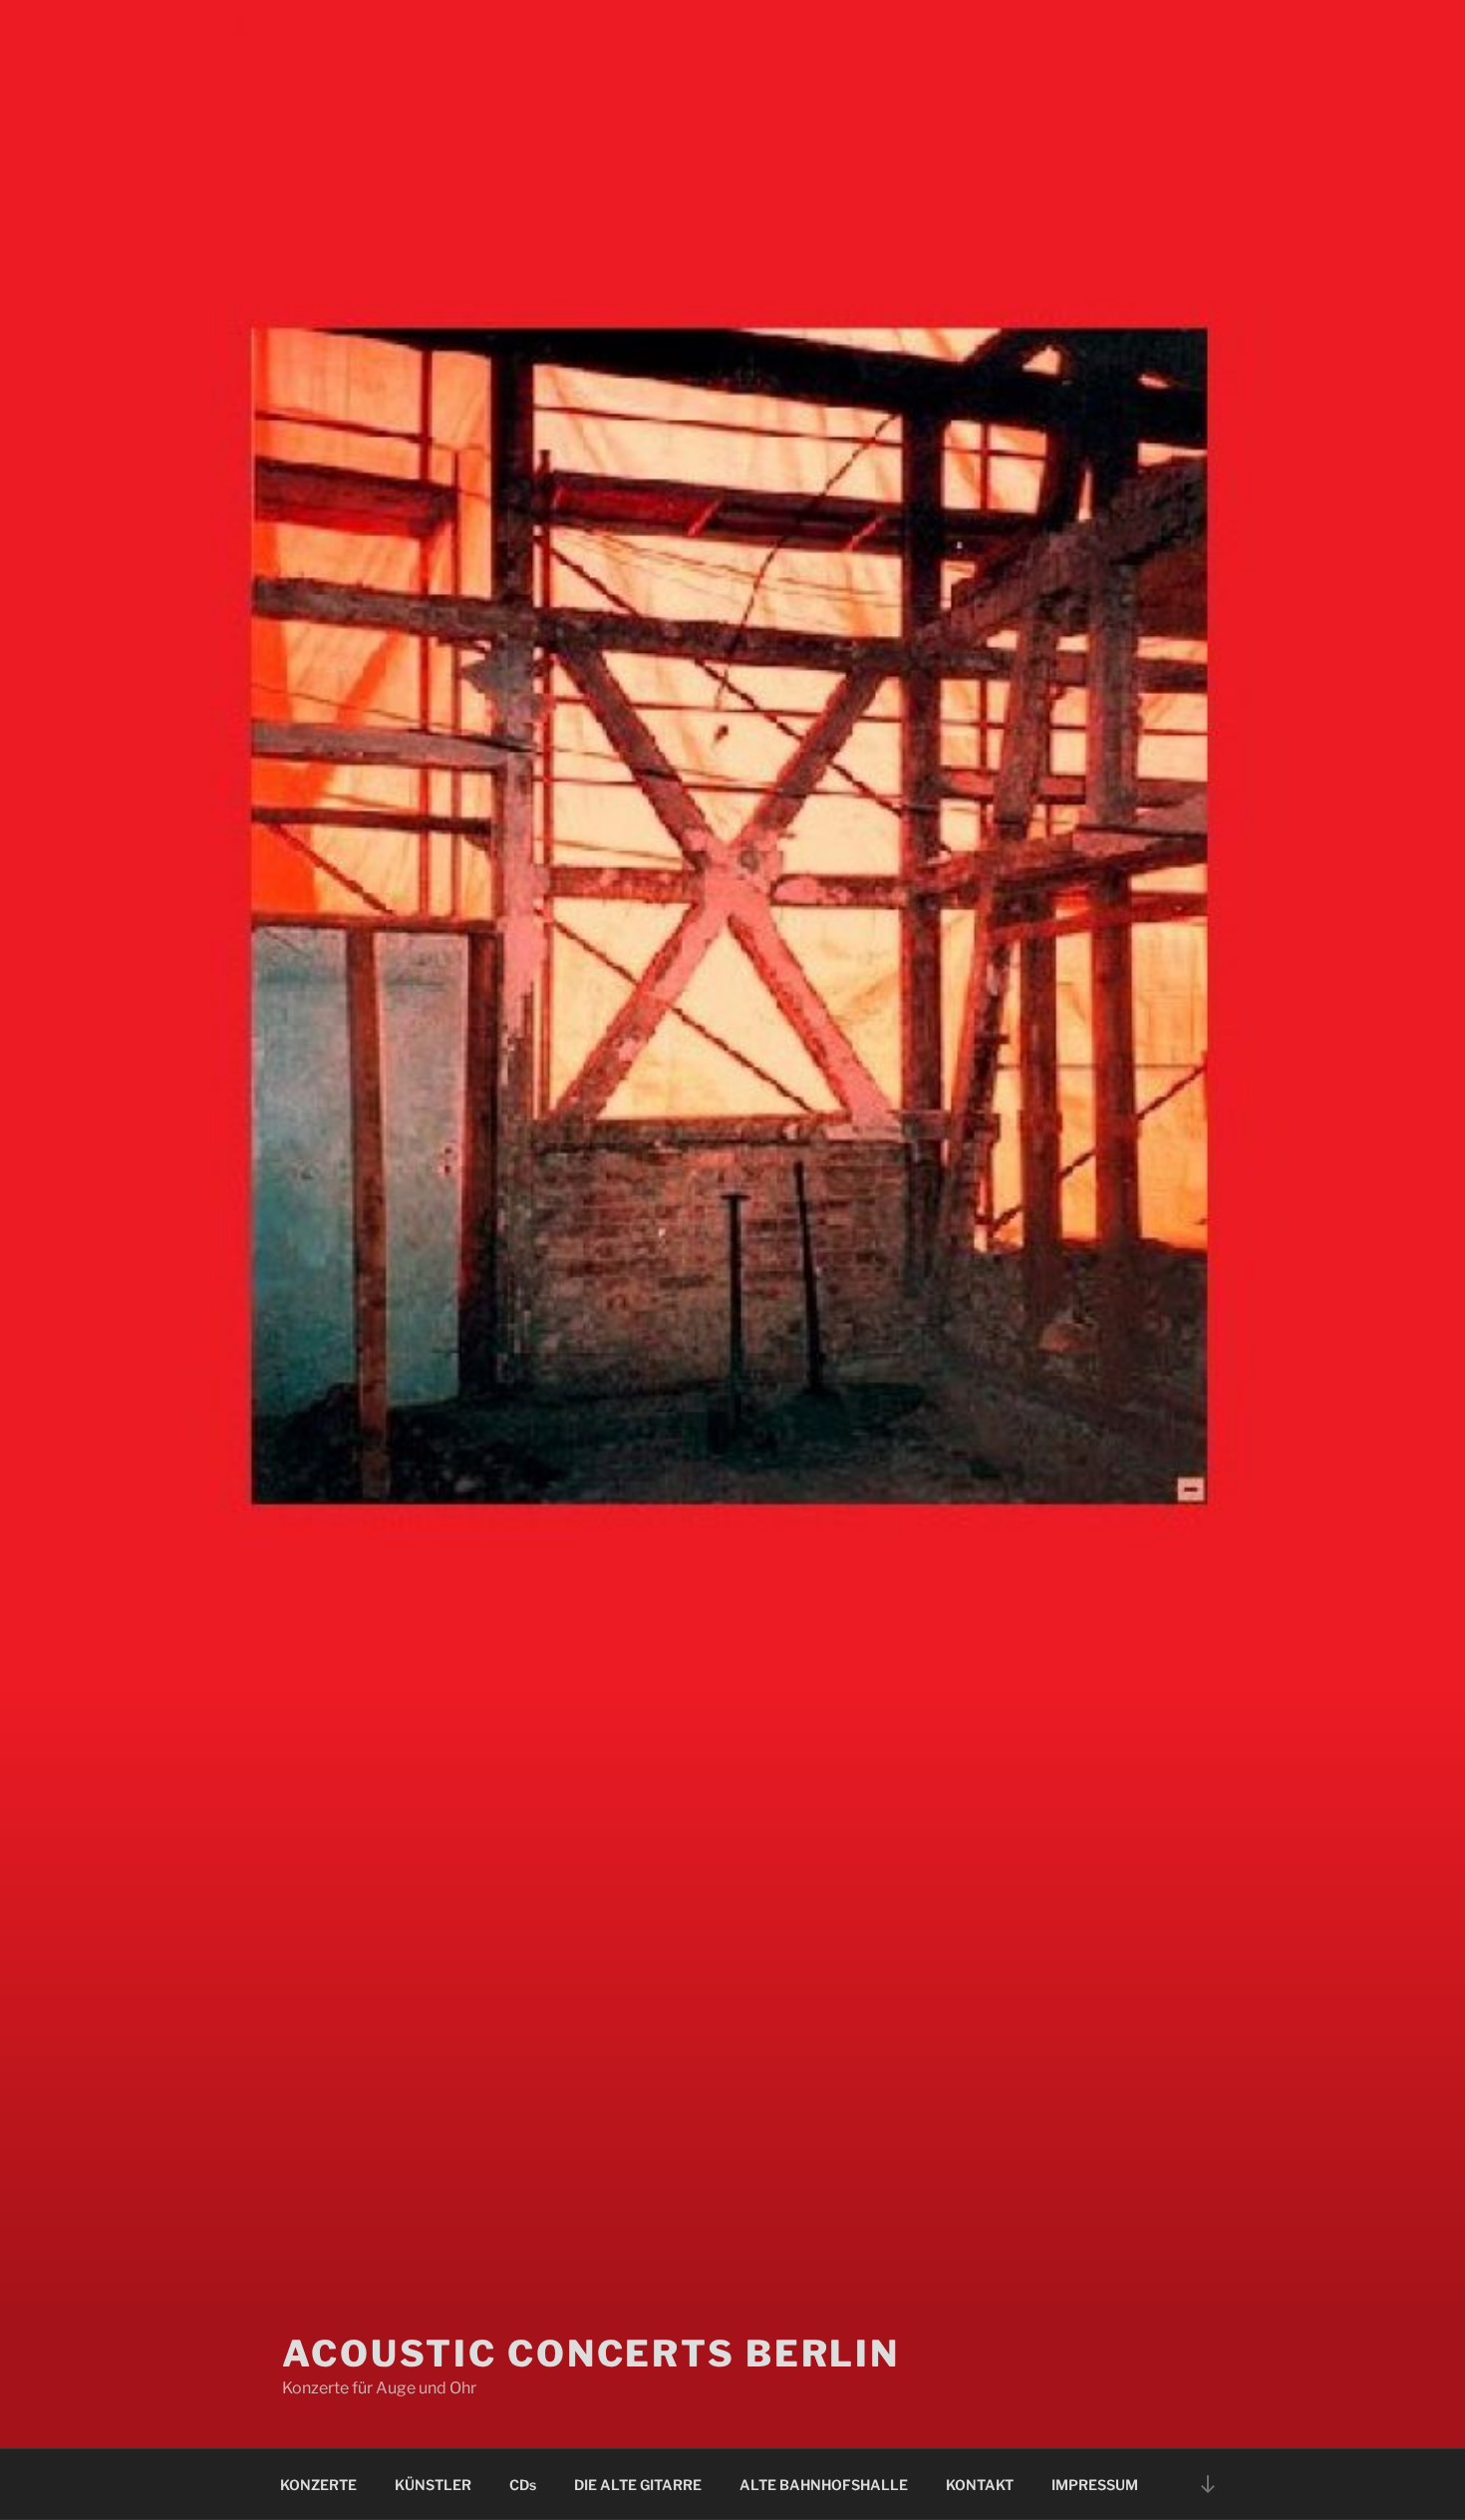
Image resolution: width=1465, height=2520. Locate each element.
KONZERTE (318, 2485)
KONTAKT (980, 2485)
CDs (523, 2485)
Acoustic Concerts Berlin (591, 2354)
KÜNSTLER (433, 2485)
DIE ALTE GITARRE (638, 2485)
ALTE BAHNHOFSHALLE (824, 2485)
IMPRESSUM (1095, 2485)
